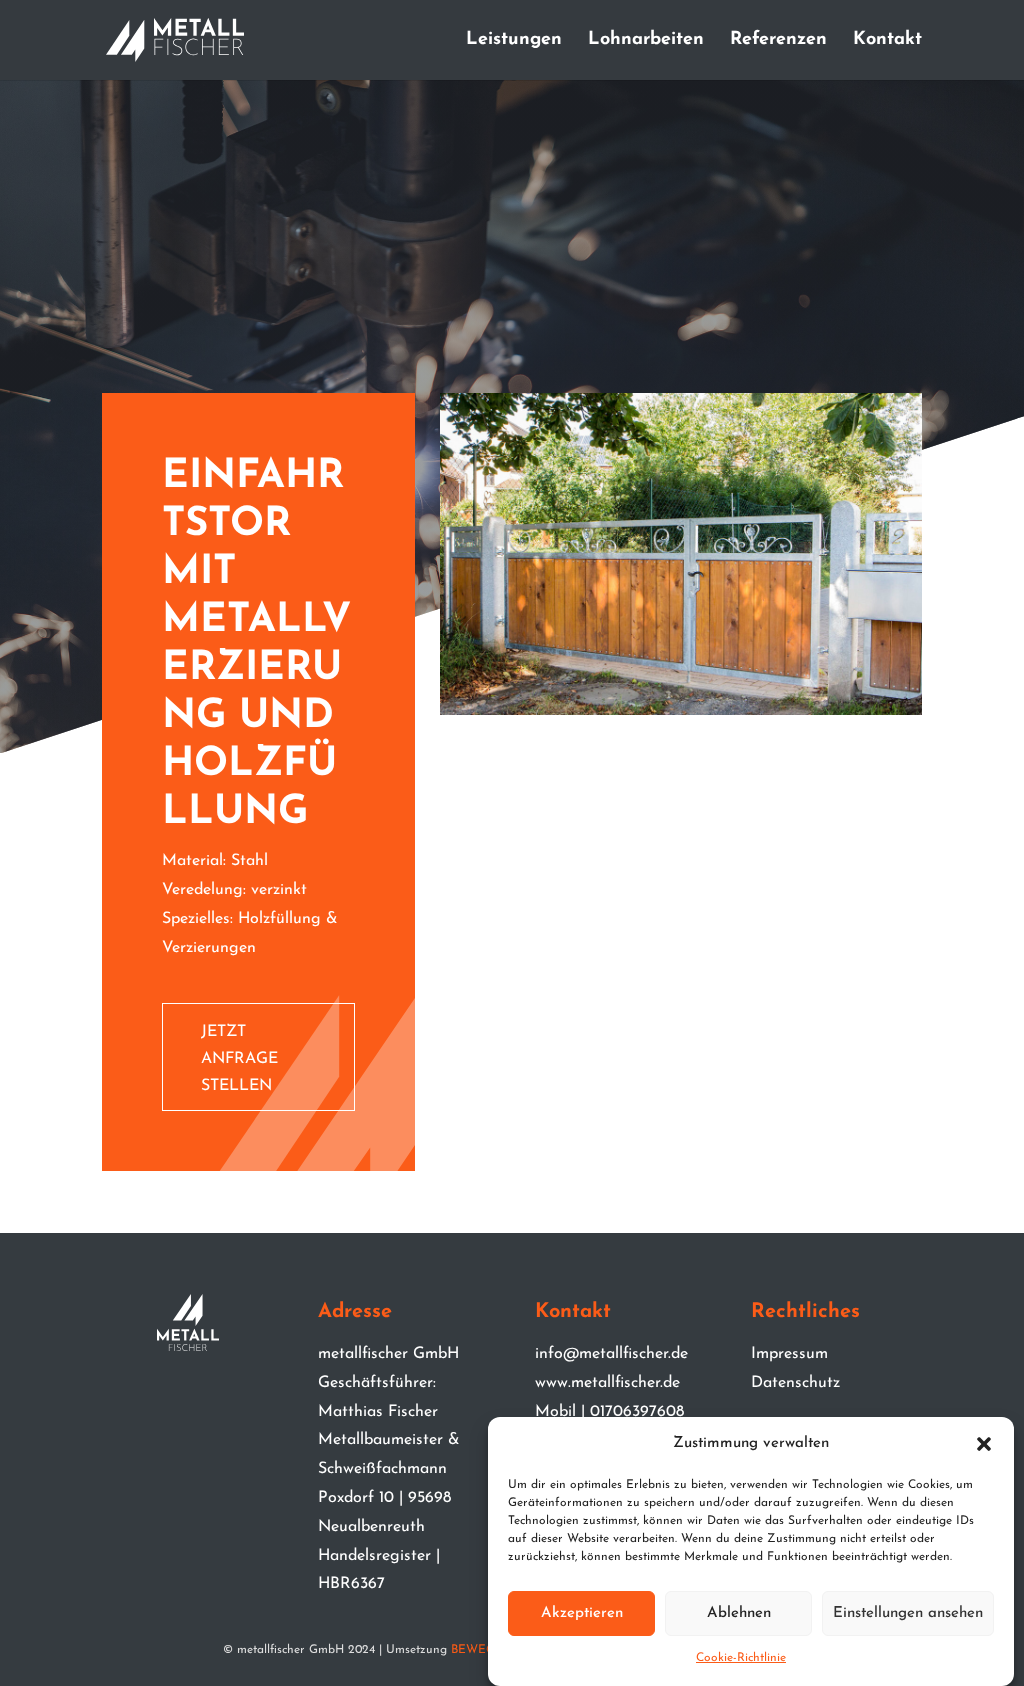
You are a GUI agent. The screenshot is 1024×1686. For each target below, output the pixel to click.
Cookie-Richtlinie (741, 1658)
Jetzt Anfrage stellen (239, 1059)
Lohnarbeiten (646, 41)
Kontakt (887, 41)
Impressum (789, 1354)
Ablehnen (739, 1613)
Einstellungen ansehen (908, 1613)
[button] (984, 1444)
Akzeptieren (582, 1613)
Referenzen (778, 41)
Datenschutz (795, 1383)
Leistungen (514, 41)
